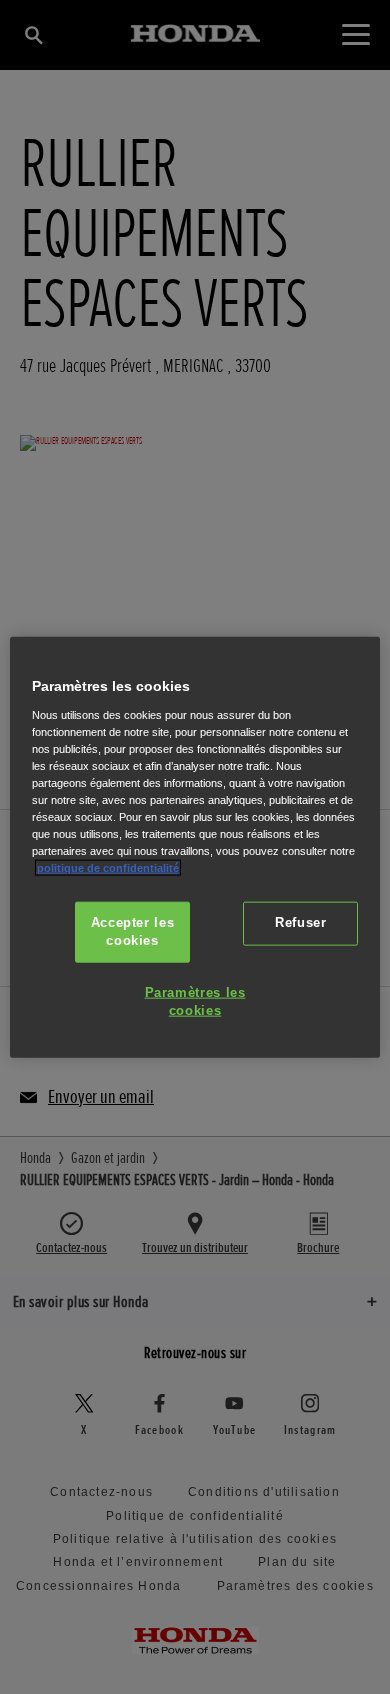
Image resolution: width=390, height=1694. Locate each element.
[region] (195, 847)
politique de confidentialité (108, 868)
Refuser (300, 923)
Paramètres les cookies (195, 1002)
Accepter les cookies (133, 932)
